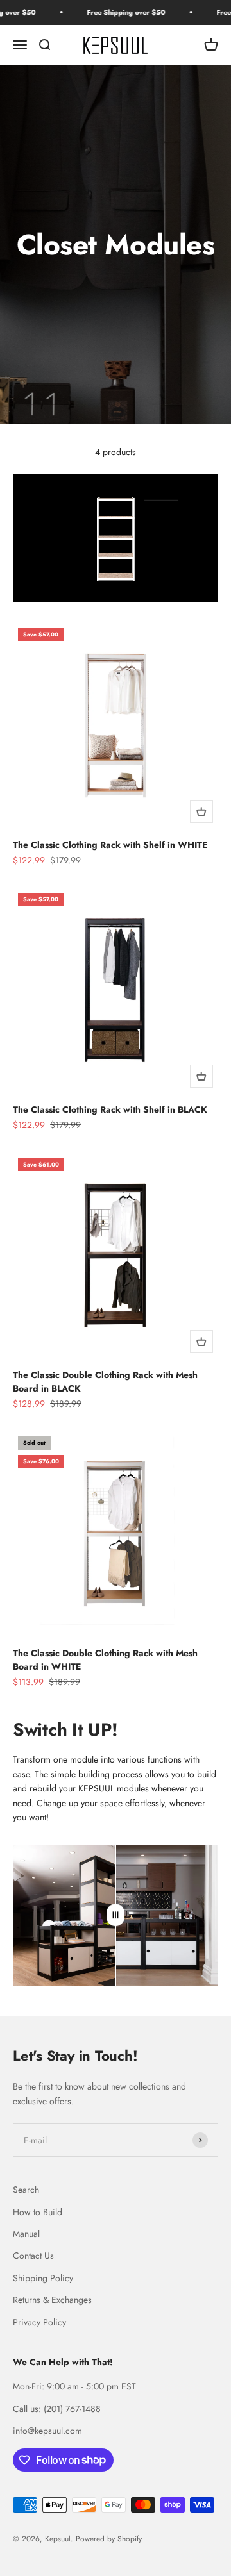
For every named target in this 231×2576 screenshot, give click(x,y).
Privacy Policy (39, 2322)
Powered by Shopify (109, 2539)
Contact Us (33, 2256)
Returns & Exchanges (52, 2300)
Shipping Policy (43, 2278)
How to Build (38, 2212)
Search (26, 2190)
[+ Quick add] (201, 811)
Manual (26, 2234)
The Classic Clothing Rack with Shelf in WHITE (110, 845)
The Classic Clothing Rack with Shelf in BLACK (110, 1109)
